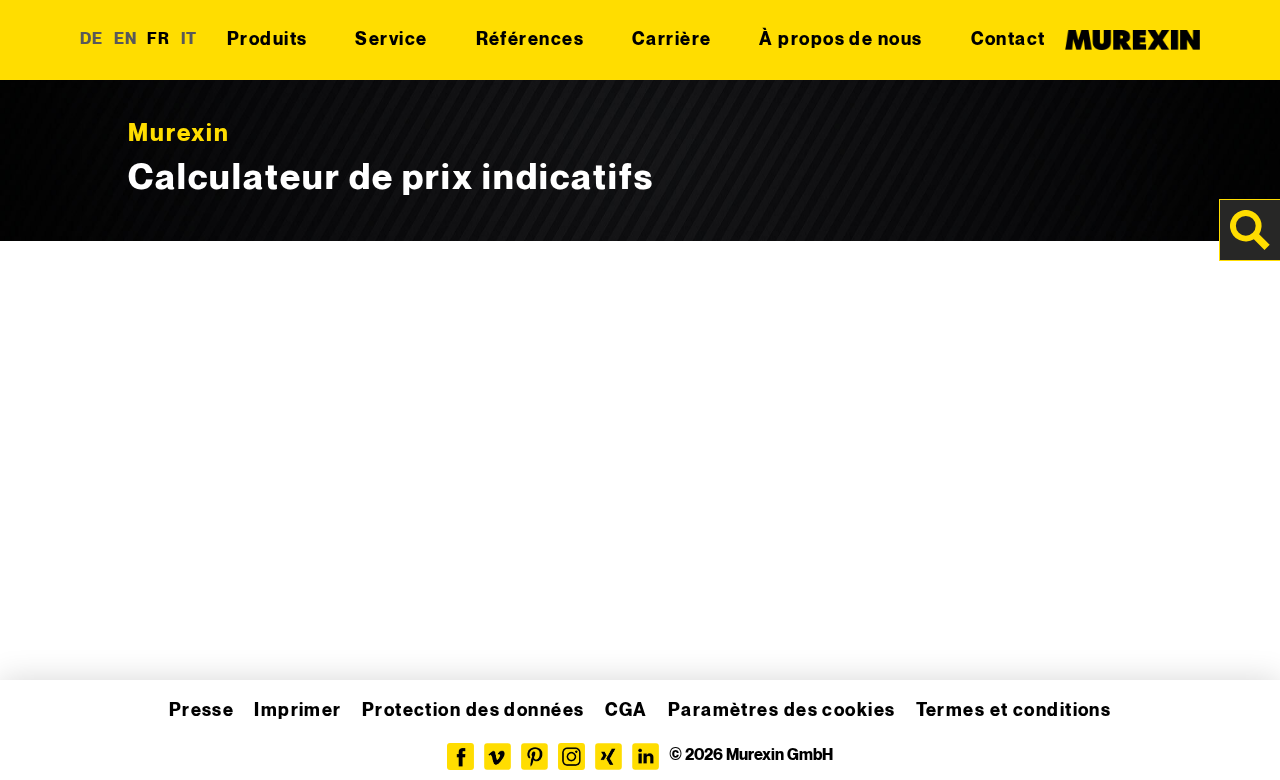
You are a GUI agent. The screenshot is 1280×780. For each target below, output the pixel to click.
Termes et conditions (1014, 710)
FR (159, 39)
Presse (202, 710)
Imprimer (298, 710)
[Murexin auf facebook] (460, 756)
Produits (267, 39)
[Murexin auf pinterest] (534, 756)
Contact (1008, 39)
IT (189, 39)
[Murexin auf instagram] (571, 756)
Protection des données (473, 710)
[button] (44, 736)
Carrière (672, 39)
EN (126, 39)
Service (391, 39)
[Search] (1250, 230)
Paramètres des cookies (782, 710)
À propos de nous (840, 39)
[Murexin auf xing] (608, 756)
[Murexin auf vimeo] (497, 756)
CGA (626, 710)
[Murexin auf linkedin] (645, 756)
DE (92, 39)
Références (530, 39)
